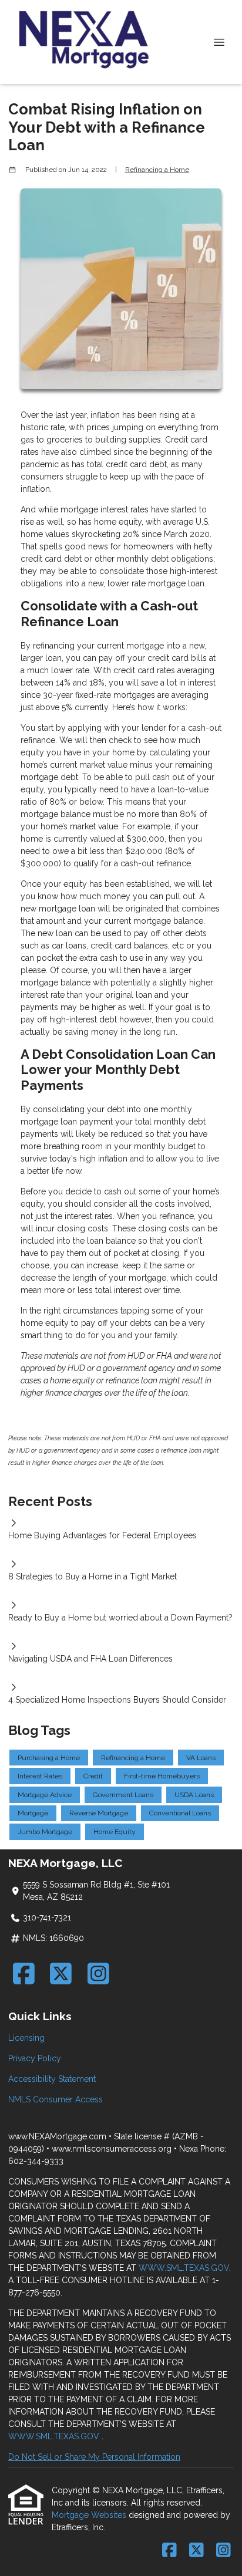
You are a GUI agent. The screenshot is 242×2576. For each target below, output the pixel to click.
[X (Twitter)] (61, 1974)
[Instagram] (98, 1974)
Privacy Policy (35, 2058)
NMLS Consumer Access (56, 2099)
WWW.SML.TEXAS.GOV (184, 2268)
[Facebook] (24, 1974)
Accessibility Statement (52, 2079)
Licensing (26, 2038)
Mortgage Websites (90, 2515)
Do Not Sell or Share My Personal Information (94, 2457)
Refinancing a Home (157, 170)
